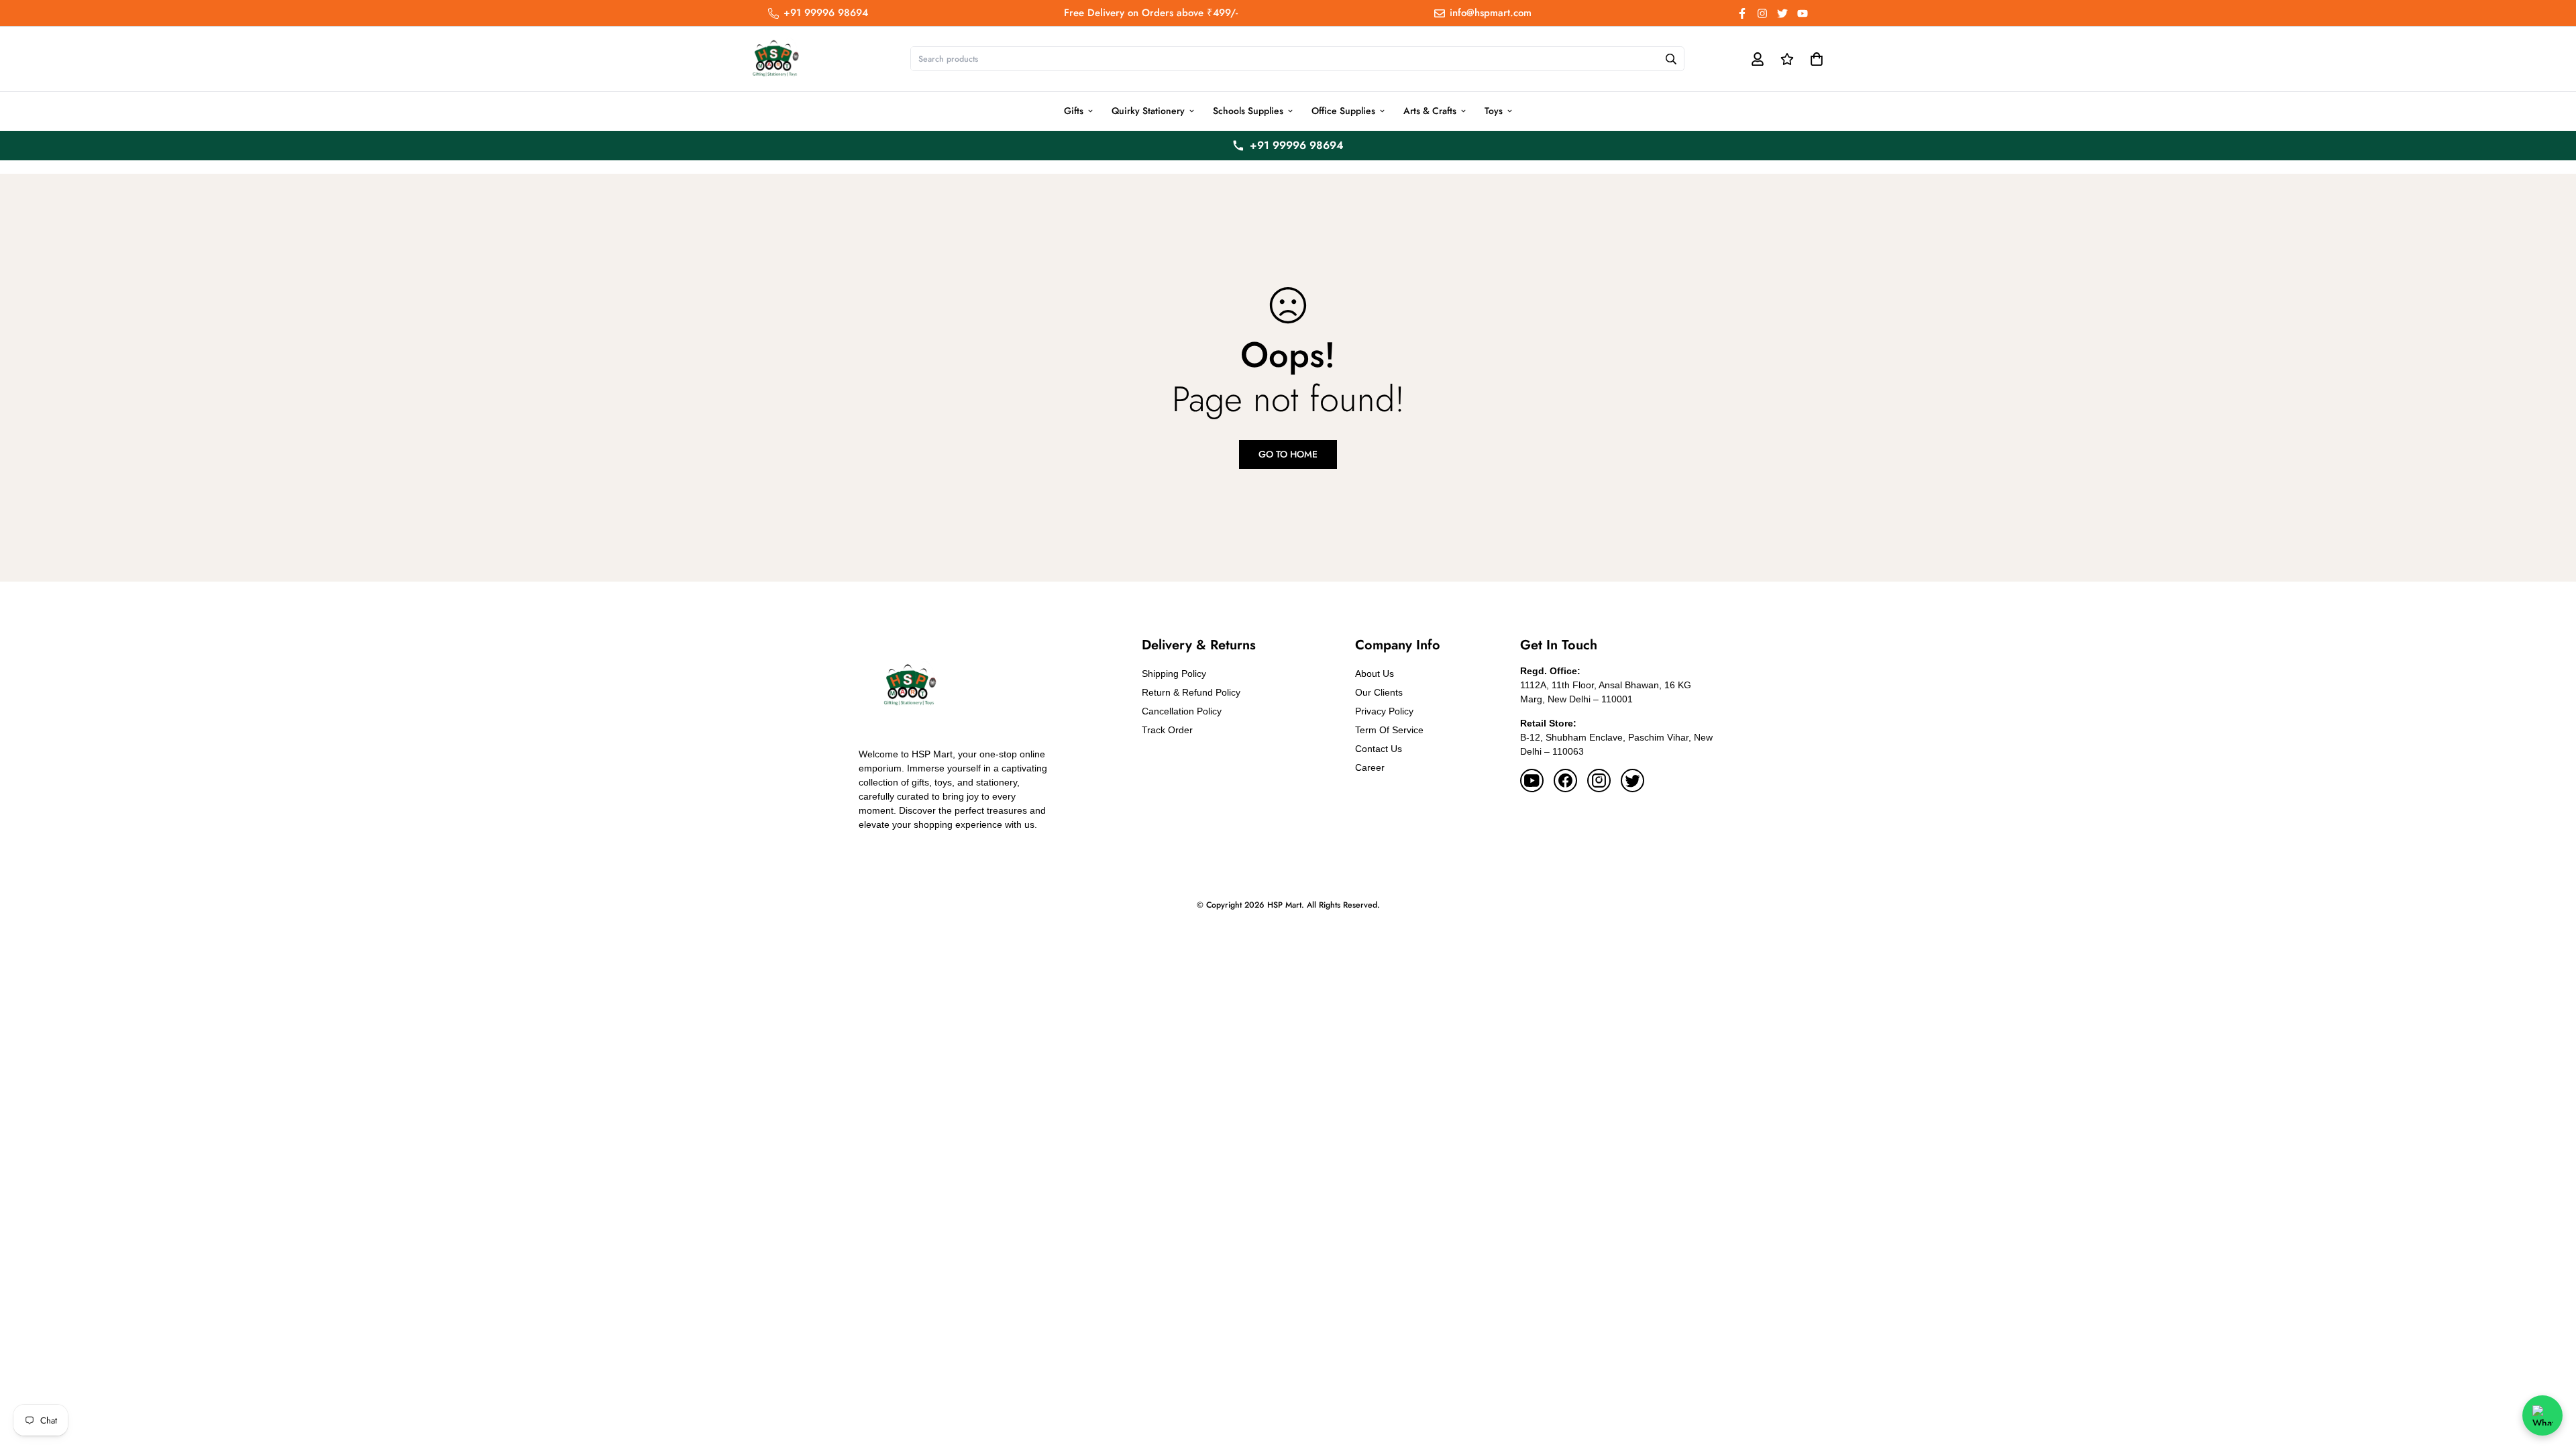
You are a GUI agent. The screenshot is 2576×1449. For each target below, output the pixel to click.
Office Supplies (1343, 111)
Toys (1494, 111)
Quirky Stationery (1148, 111)
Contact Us (1379, 749)
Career (1370, 767)
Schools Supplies (1248, 111)
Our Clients (1379, 692)
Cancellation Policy (1182, 711)
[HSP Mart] (775, 59)
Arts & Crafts (1430, 111)
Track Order (1167, 730)
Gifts (1074, 111)
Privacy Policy (1384, 711)
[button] (1814, 59)
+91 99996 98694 (1297, 145)
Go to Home (1288, 454)
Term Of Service (1389, 730)
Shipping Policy (1174, 674)
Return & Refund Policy (1191, 692)
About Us (1375, 674)
